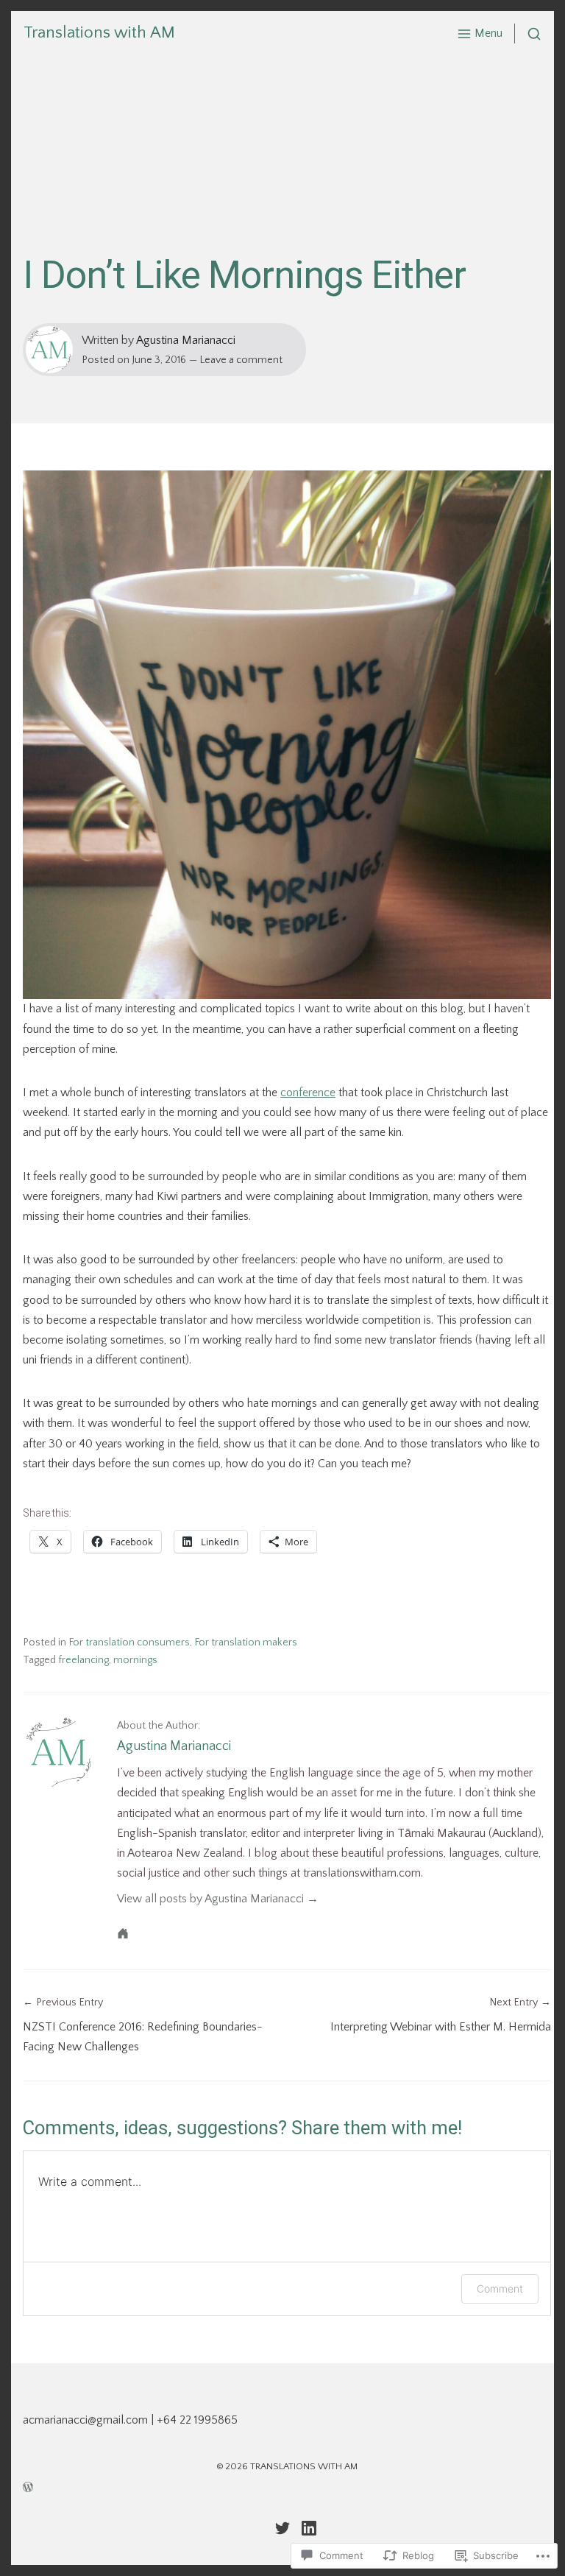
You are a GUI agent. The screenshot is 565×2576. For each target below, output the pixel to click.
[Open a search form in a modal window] (528, 33)
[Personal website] (123, 1933)
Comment (500, 2289)
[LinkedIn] (309, 2528)
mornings (135, 1660)
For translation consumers (129, 1642)
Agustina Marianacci (186, 340)
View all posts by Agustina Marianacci (210, 1899)
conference (308, 1093)
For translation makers (246, 1642)
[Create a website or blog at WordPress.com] (287, 2486)
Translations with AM (99, 33)
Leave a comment (241, 360)
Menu (488, 33)
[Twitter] (282, 2528)
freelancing (83, 1660)
